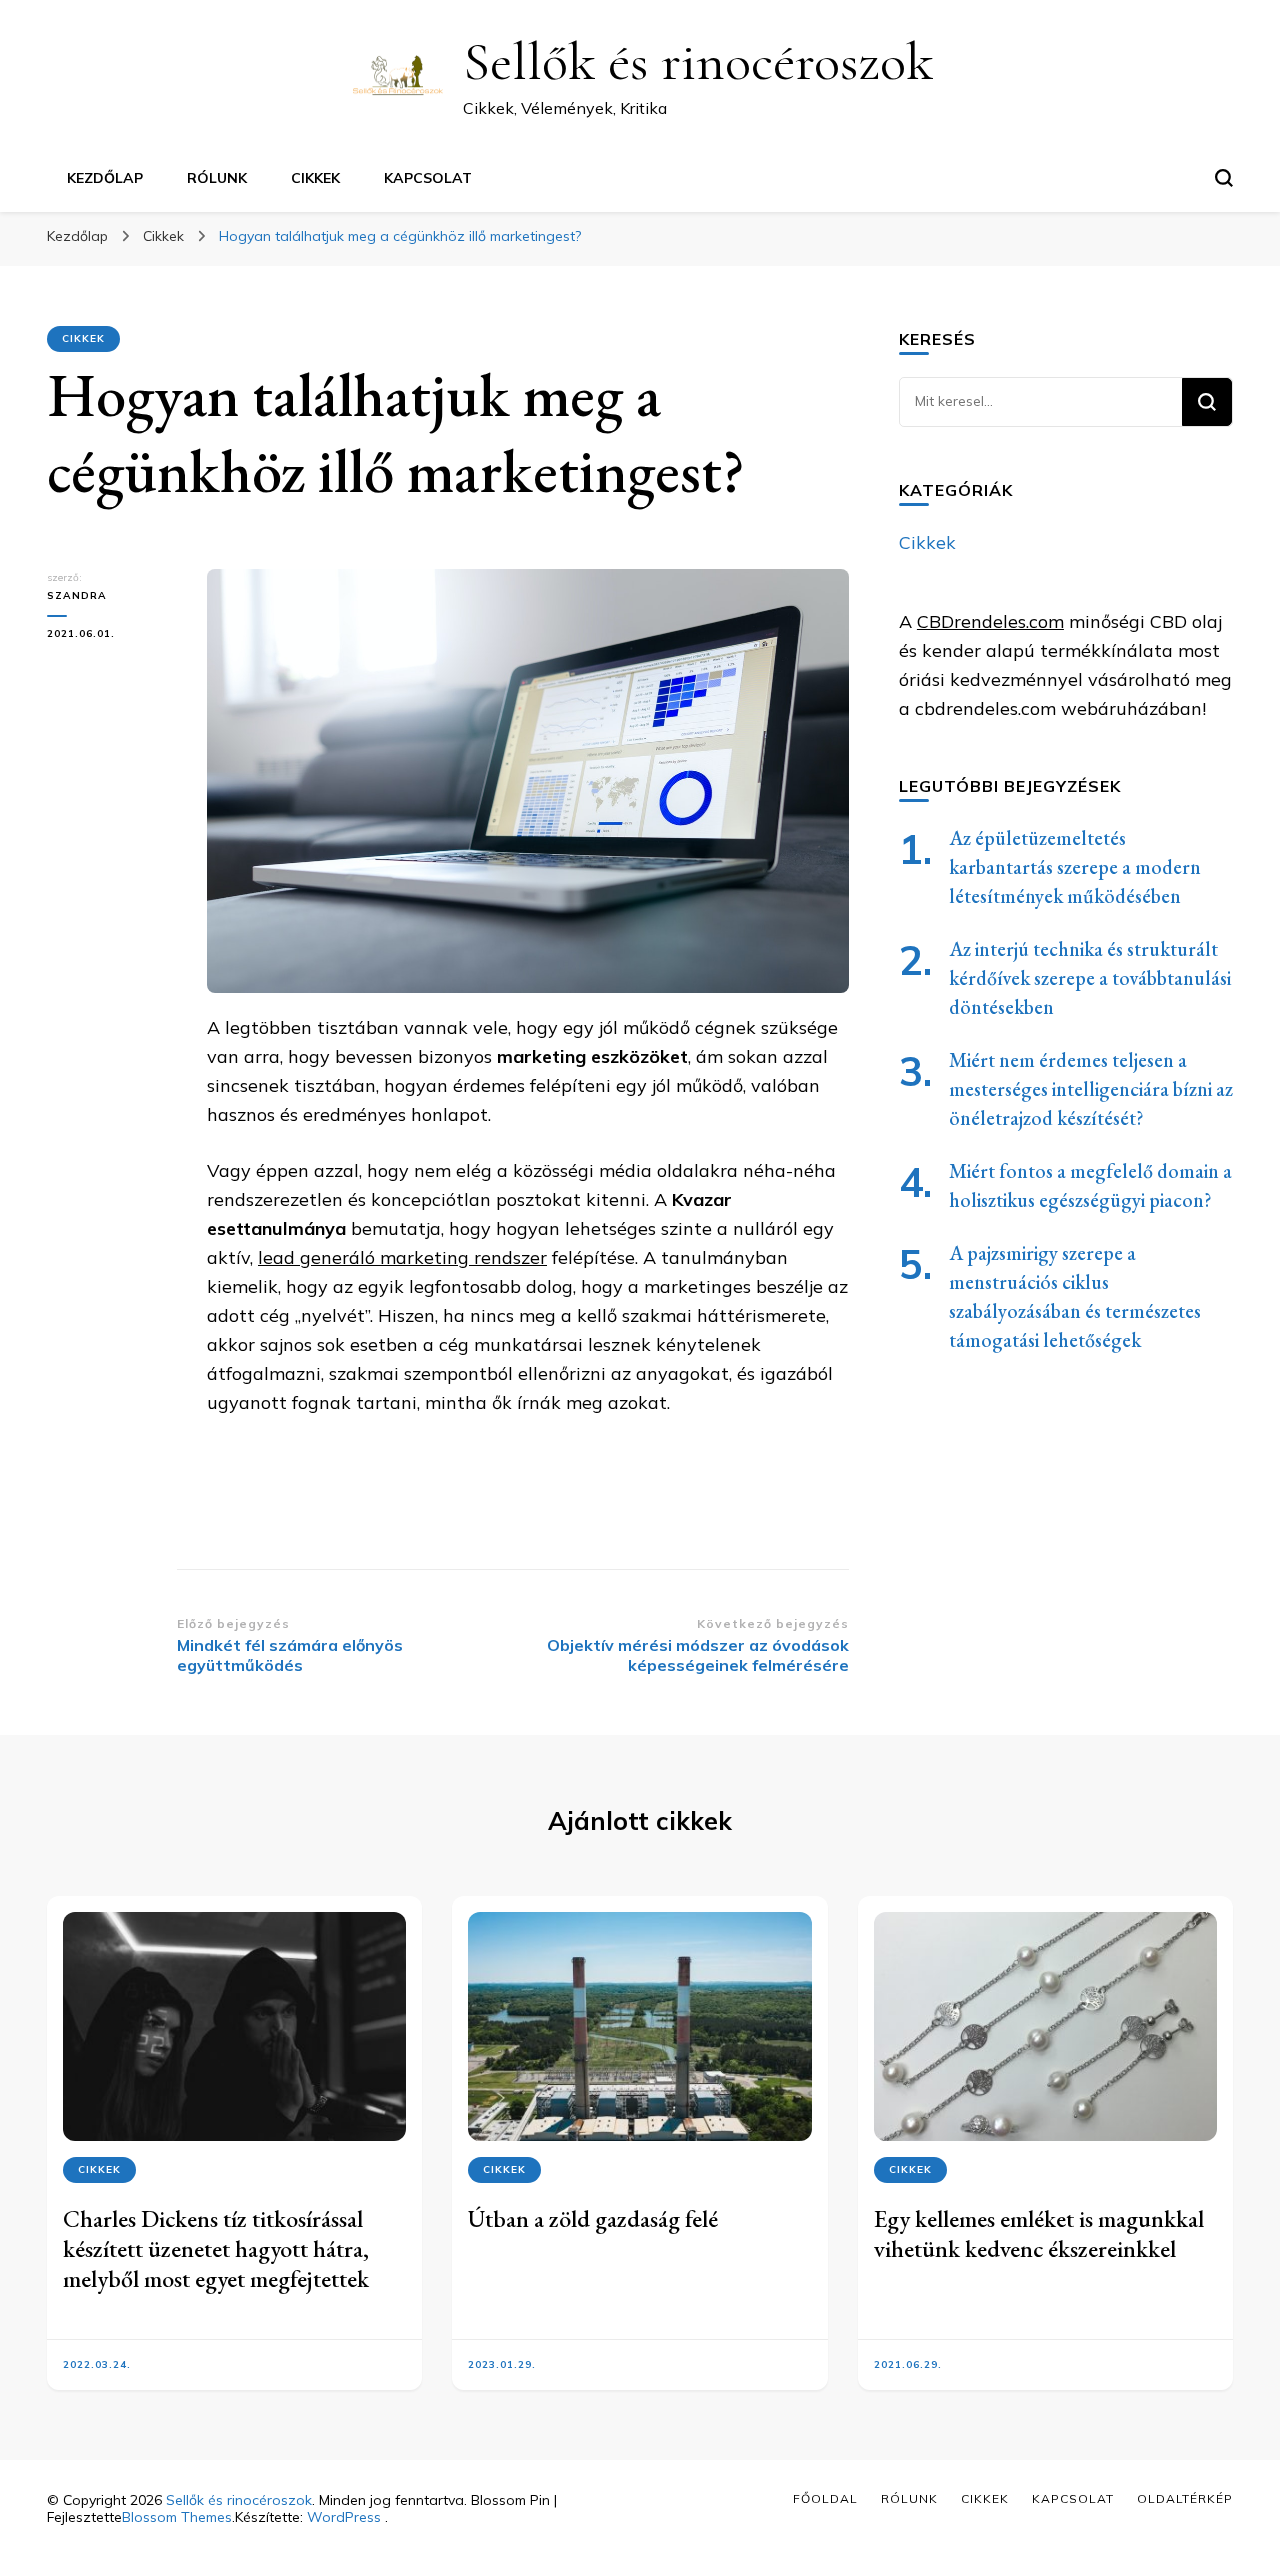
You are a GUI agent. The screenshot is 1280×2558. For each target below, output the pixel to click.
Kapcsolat (428, 178)
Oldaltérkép (1185, 2498)
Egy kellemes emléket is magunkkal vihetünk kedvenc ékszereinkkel (1039, 2233)
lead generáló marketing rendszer (402, 1257)
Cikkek (315, 178)
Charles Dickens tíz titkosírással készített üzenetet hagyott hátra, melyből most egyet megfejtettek (216, 2248)
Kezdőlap (105, 178)
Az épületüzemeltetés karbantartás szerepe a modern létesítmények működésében (1075, 867)
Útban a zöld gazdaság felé (593, 2218)
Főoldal (825, 2498)
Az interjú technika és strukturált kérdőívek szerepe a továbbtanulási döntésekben (1090, 978)
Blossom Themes (177, 2517)
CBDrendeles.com (990, 621)
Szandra (77, 595)
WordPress (344, 2517)
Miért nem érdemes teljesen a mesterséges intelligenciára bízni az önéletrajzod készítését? (1091, 1089)
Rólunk (217, 178)
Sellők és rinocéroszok (698, 61)
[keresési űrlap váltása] (1224, 178)
